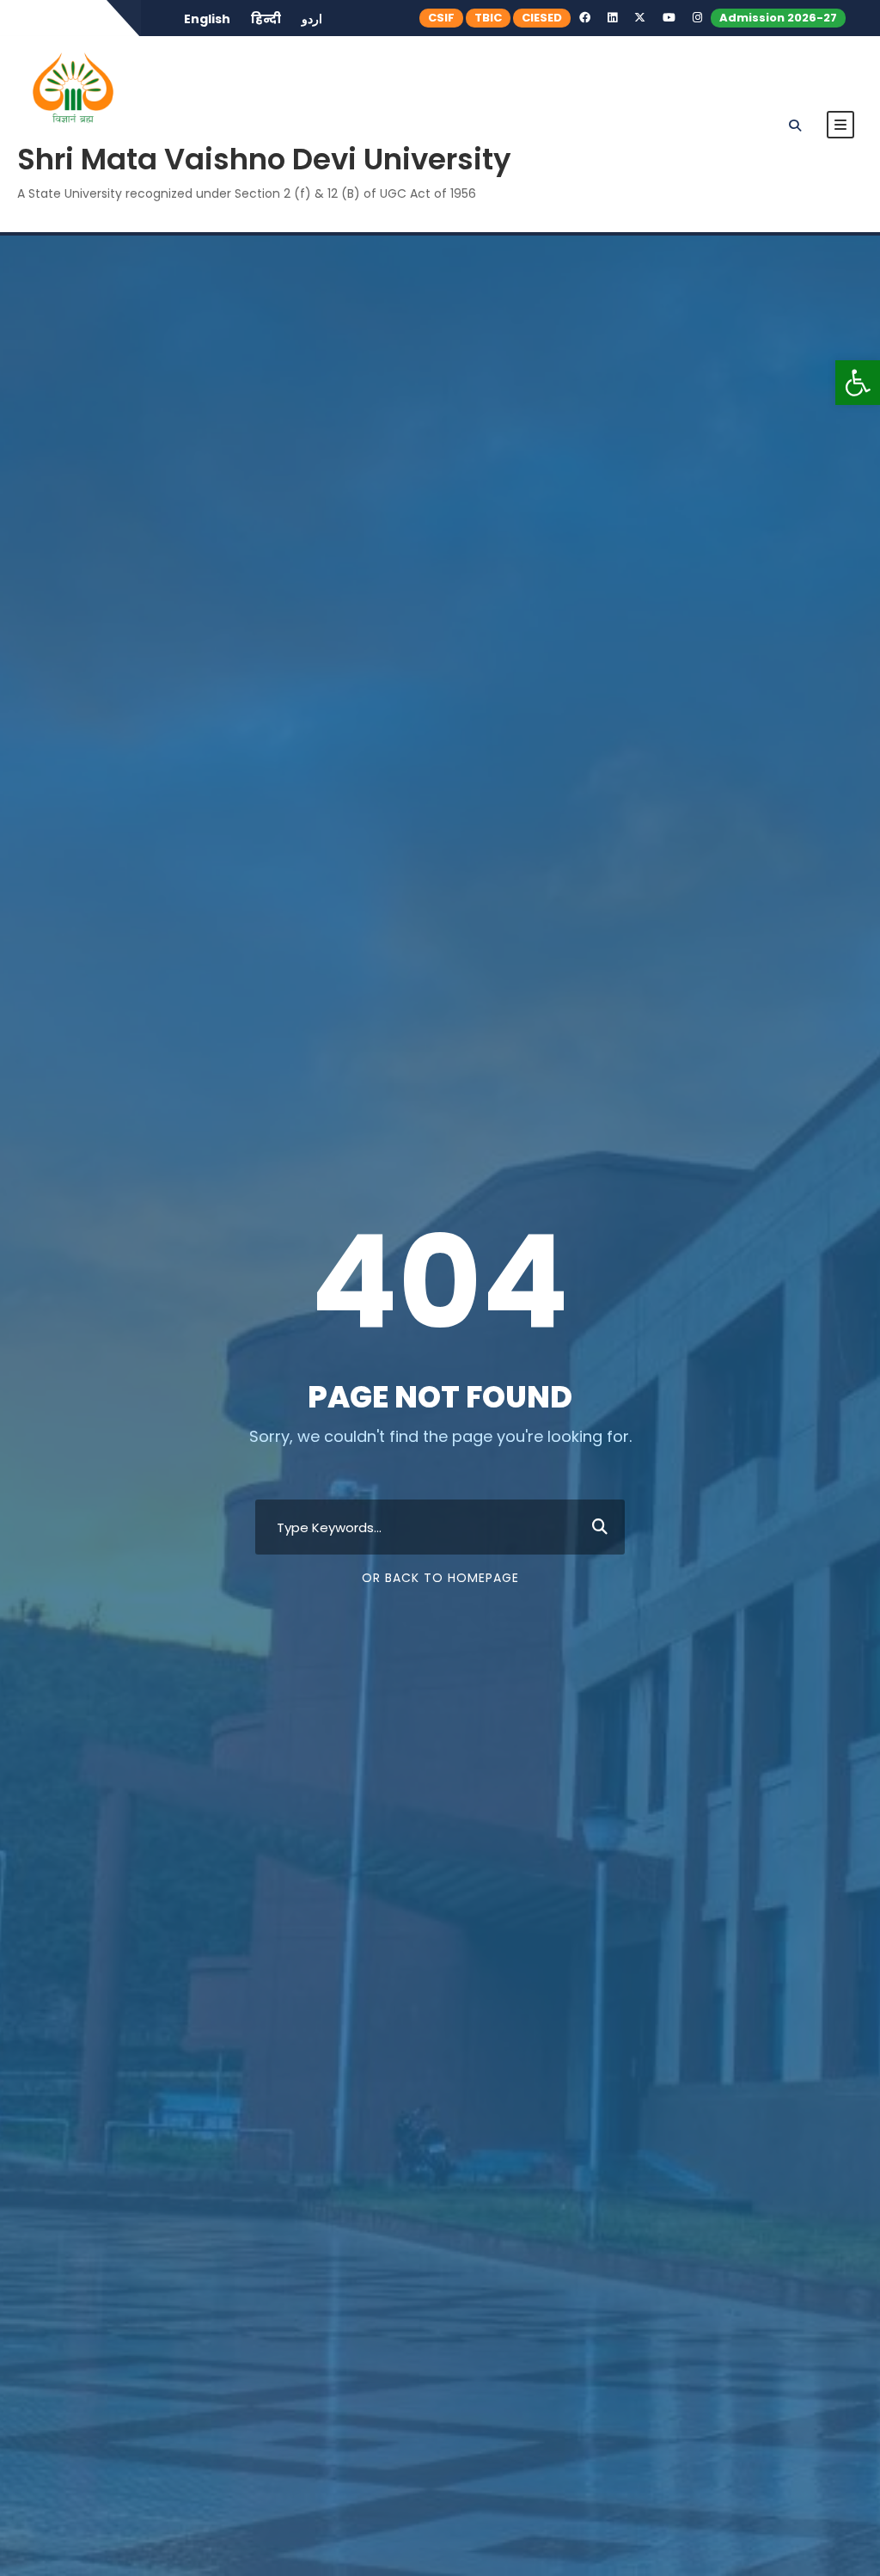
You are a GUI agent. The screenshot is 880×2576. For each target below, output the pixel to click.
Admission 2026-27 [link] (778, 18)
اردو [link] (312, 19)
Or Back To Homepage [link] (440, 1578)
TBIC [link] (488, 18)
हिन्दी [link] (266, 19)
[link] (858, 383)
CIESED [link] (542, 18)
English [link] (207, 19)
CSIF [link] (441, 18)
